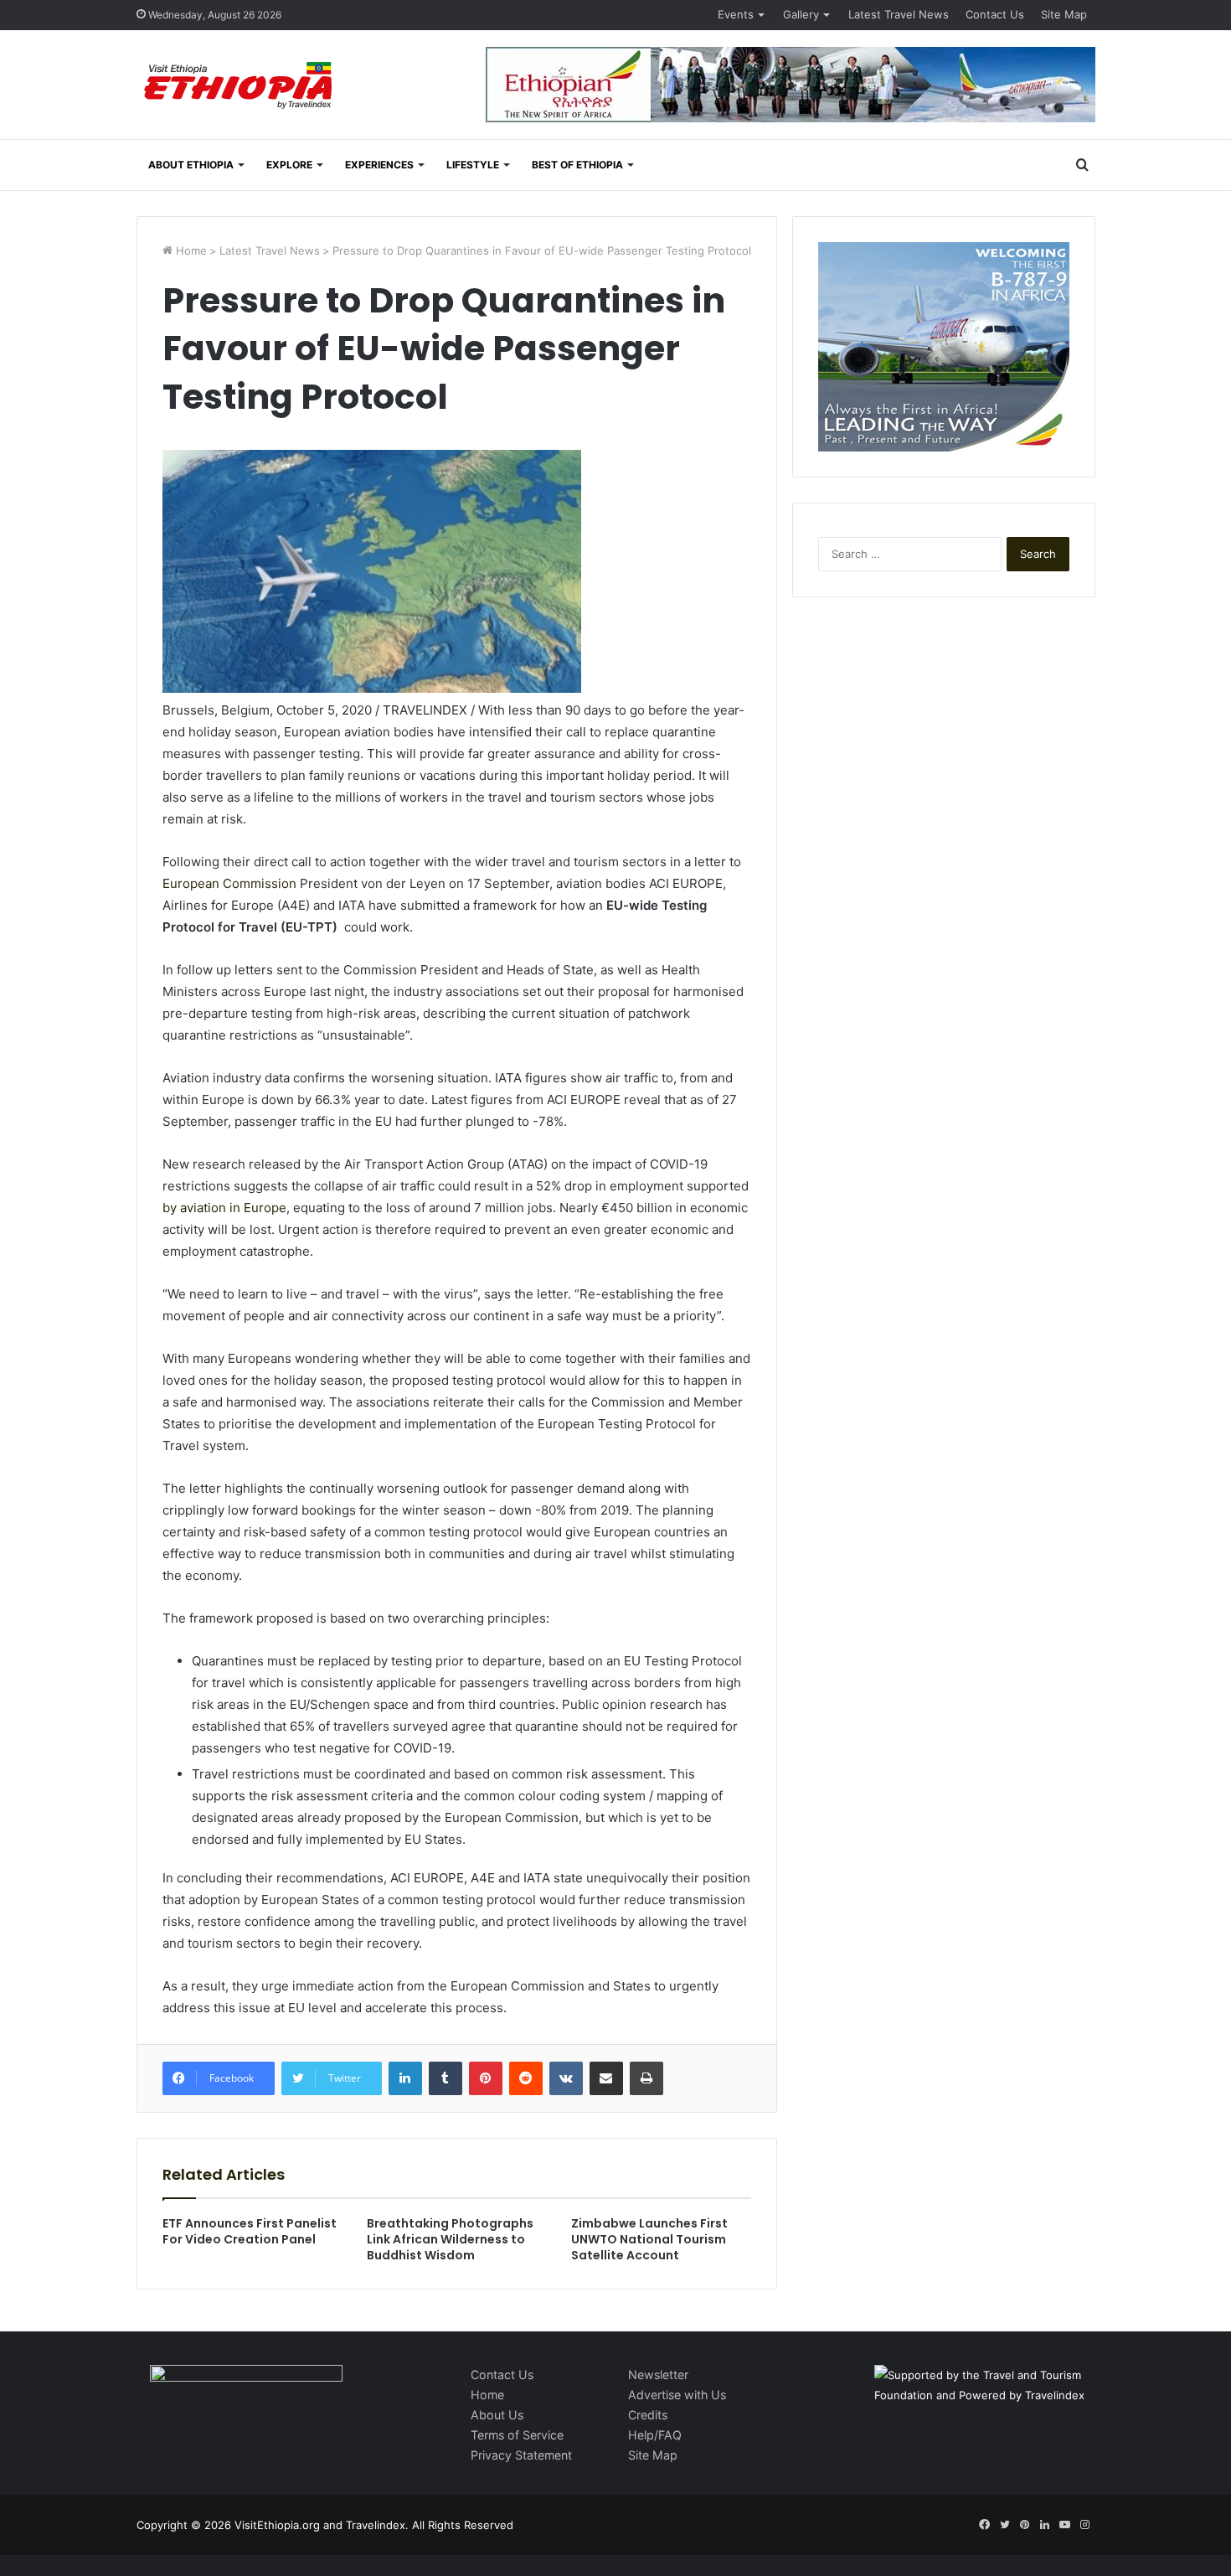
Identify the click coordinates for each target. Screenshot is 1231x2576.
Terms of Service (517, 2435)
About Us (497, 2415)
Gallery (801, 14)
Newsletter (658, 2375)
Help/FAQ (655, 2435)
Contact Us (995, 14)
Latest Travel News (899, 14)
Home (190, 250)
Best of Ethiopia (577, 165)
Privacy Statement (521, 2455)
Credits (648, 2415)
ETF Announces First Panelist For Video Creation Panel (250, 2231)
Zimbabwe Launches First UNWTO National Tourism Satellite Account (649, 2239)
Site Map (1064, 14)
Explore (289, 165)
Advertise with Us (677, 2395)
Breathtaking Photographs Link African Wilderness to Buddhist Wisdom (450, 2239)
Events (736, 14)
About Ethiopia (191, 165)
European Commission (229, 883)
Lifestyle (473, 165)
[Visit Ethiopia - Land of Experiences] (240, 87)
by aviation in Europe (224, 1208)
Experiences (379, 165)
